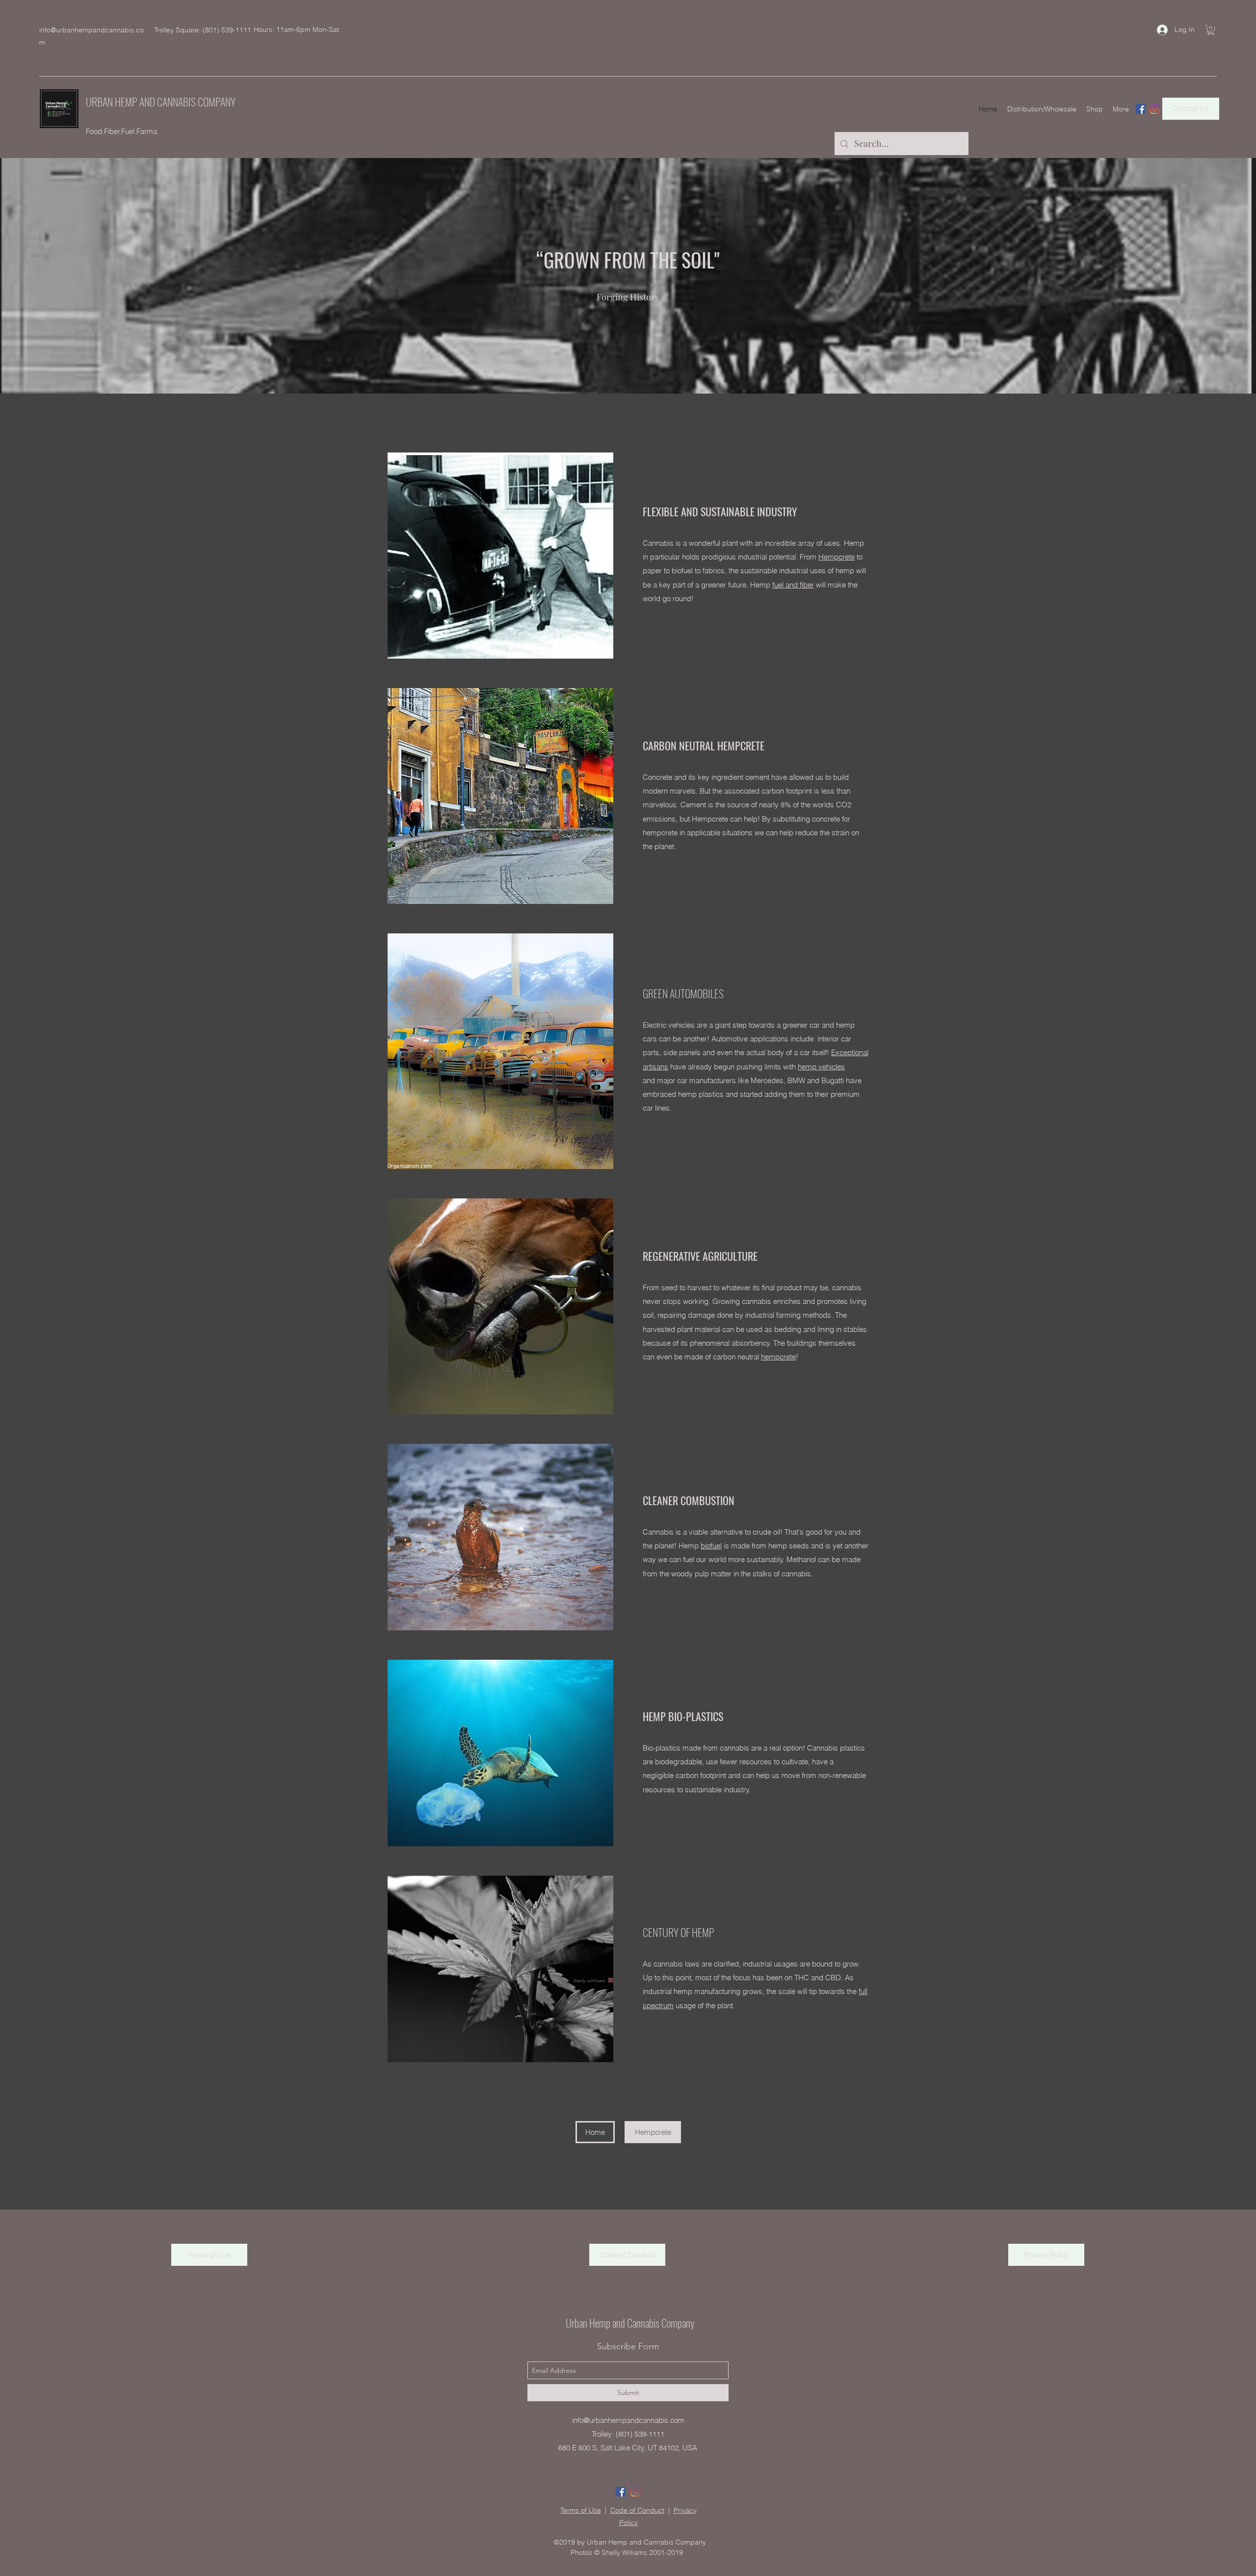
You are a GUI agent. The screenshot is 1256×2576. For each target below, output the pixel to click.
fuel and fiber (793, 585)
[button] (1211, 30)
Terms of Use (581, 2510)
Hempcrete (837, 557)
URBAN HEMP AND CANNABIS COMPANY (161, 102)
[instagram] (1155, 109)
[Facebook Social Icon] (1141, 109)
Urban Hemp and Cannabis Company (630, 2323)
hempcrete (778, 1357)
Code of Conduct (637, 2510)
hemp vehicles (821, 1067)
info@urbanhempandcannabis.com (628, 2420)
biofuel (711, 1546)
